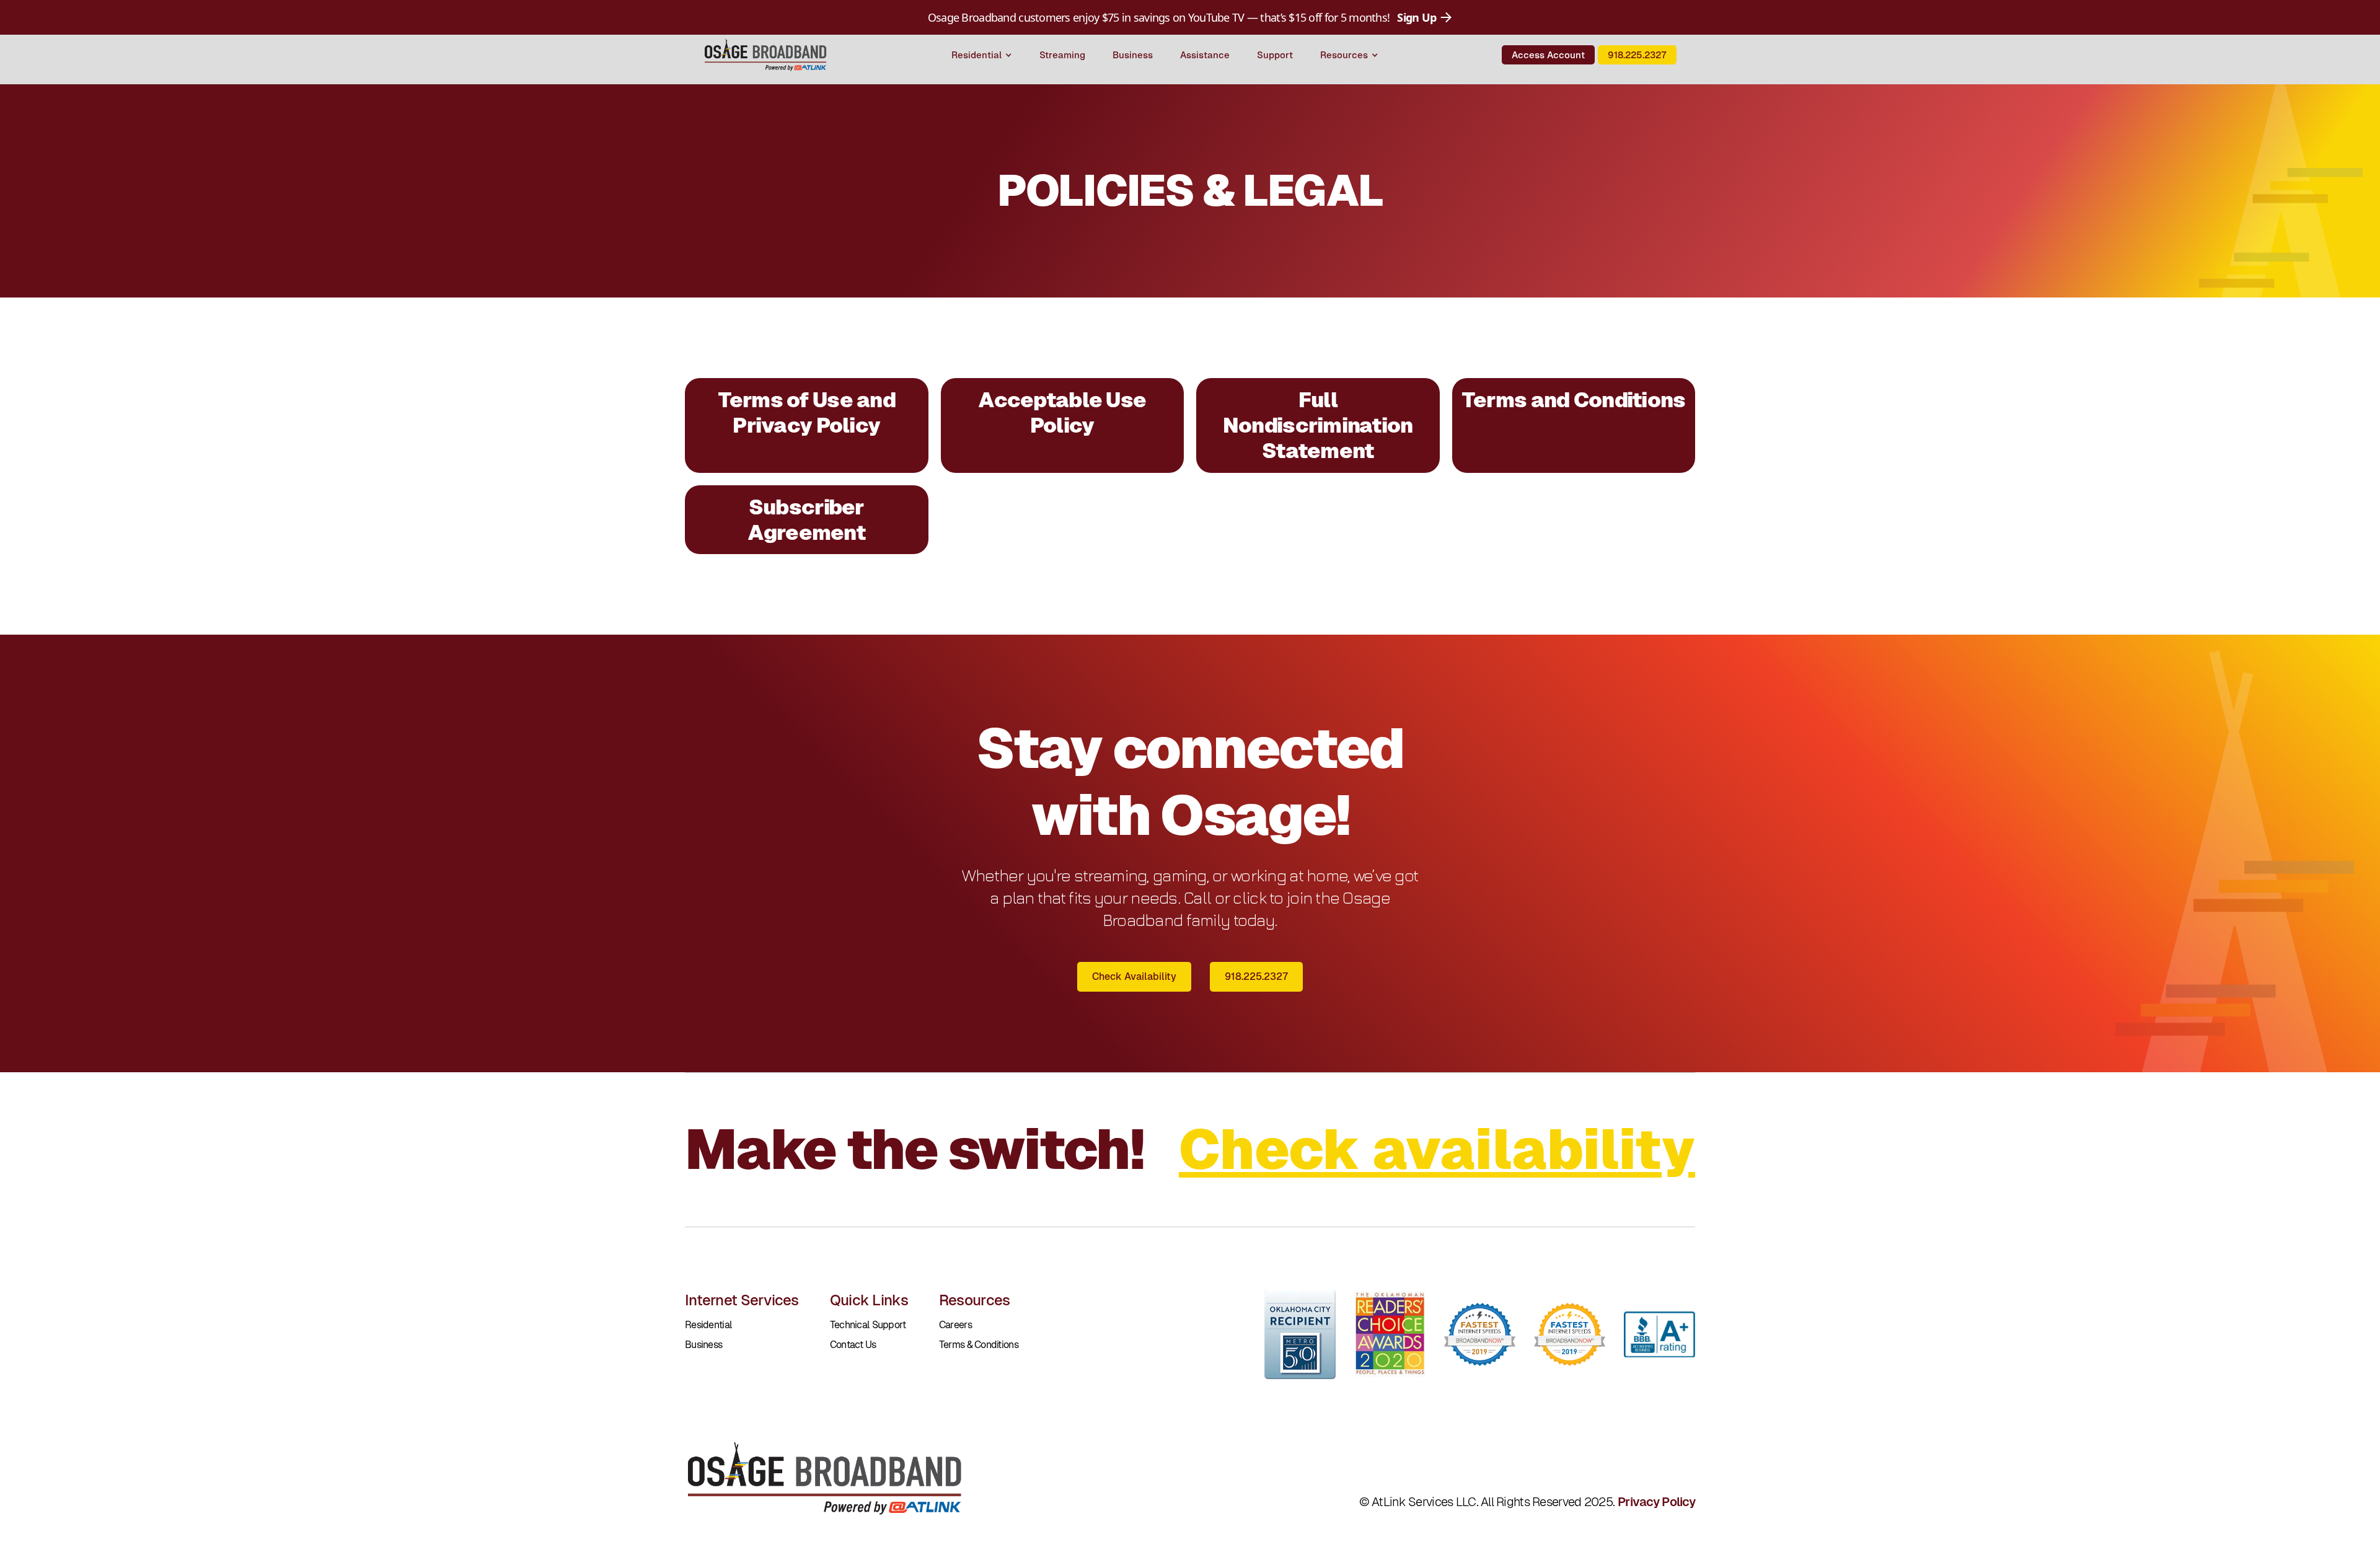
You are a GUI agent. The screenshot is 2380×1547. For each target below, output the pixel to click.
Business (1133, 55)
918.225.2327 (1637, 55)
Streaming (1062, 55)
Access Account (1548, 55)
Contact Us (853, 1345)
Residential (708, 1325)
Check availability (1437, 1149)
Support (1275, 55)
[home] (765, 55)
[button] (982, 55)
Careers (955, 1325)
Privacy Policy (1656, 1502)
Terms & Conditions (979, 1345)
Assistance (1205, 55)
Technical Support (868, 1325)
